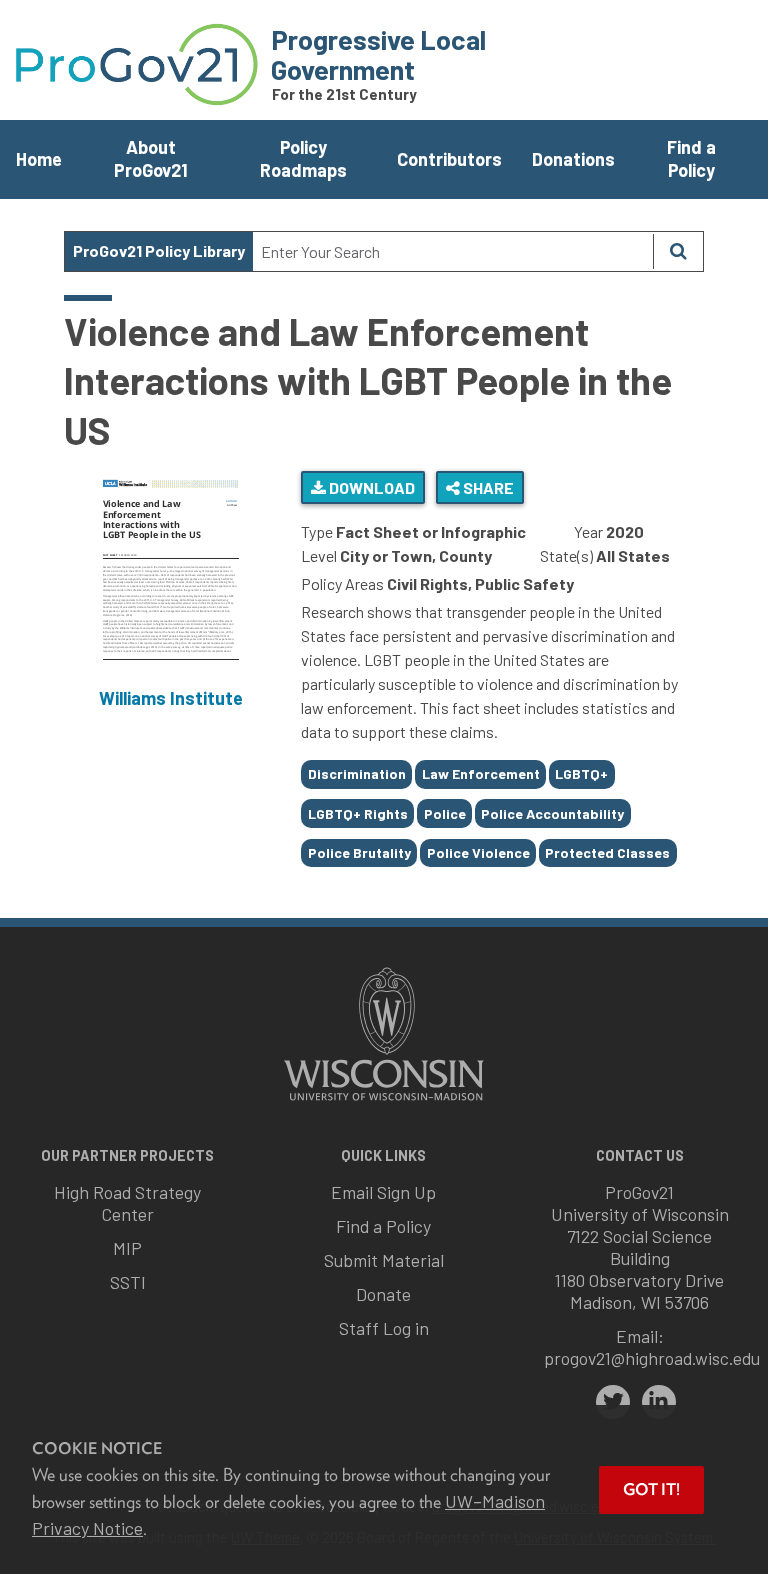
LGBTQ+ (581, 773)
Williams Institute (171, 698)
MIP (127, 1248)
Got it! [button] (651, 1489)
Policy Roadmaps (303, 158)
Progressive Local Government (378, 54)
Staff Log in (384, 1328)
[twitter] (613, 1402)
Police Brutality (359, 852)
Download (370, 487)
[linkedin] (659, 1402)
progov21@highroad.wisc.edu (652, 1358)
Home (39, 159)
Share (487, 487)
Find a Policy (691, 158)
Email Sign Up (383, 1192)
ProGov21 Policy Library (159, 250)
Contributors (449, 159)
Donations (573, 159)
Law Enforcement (481, 773)
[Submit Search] (678, 251)
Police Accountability (552, 813)
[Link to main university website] (384, 1102)
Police (445, 813)
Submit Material (384, 1260)
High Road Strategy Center (127, 1203)
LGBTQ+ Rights (358, 813)
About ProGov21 (151, 158)
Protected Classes (607, 852)
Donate (383, 1294)
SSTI (128, 1282)
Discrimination (357, 773)
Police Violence (478, 852)
